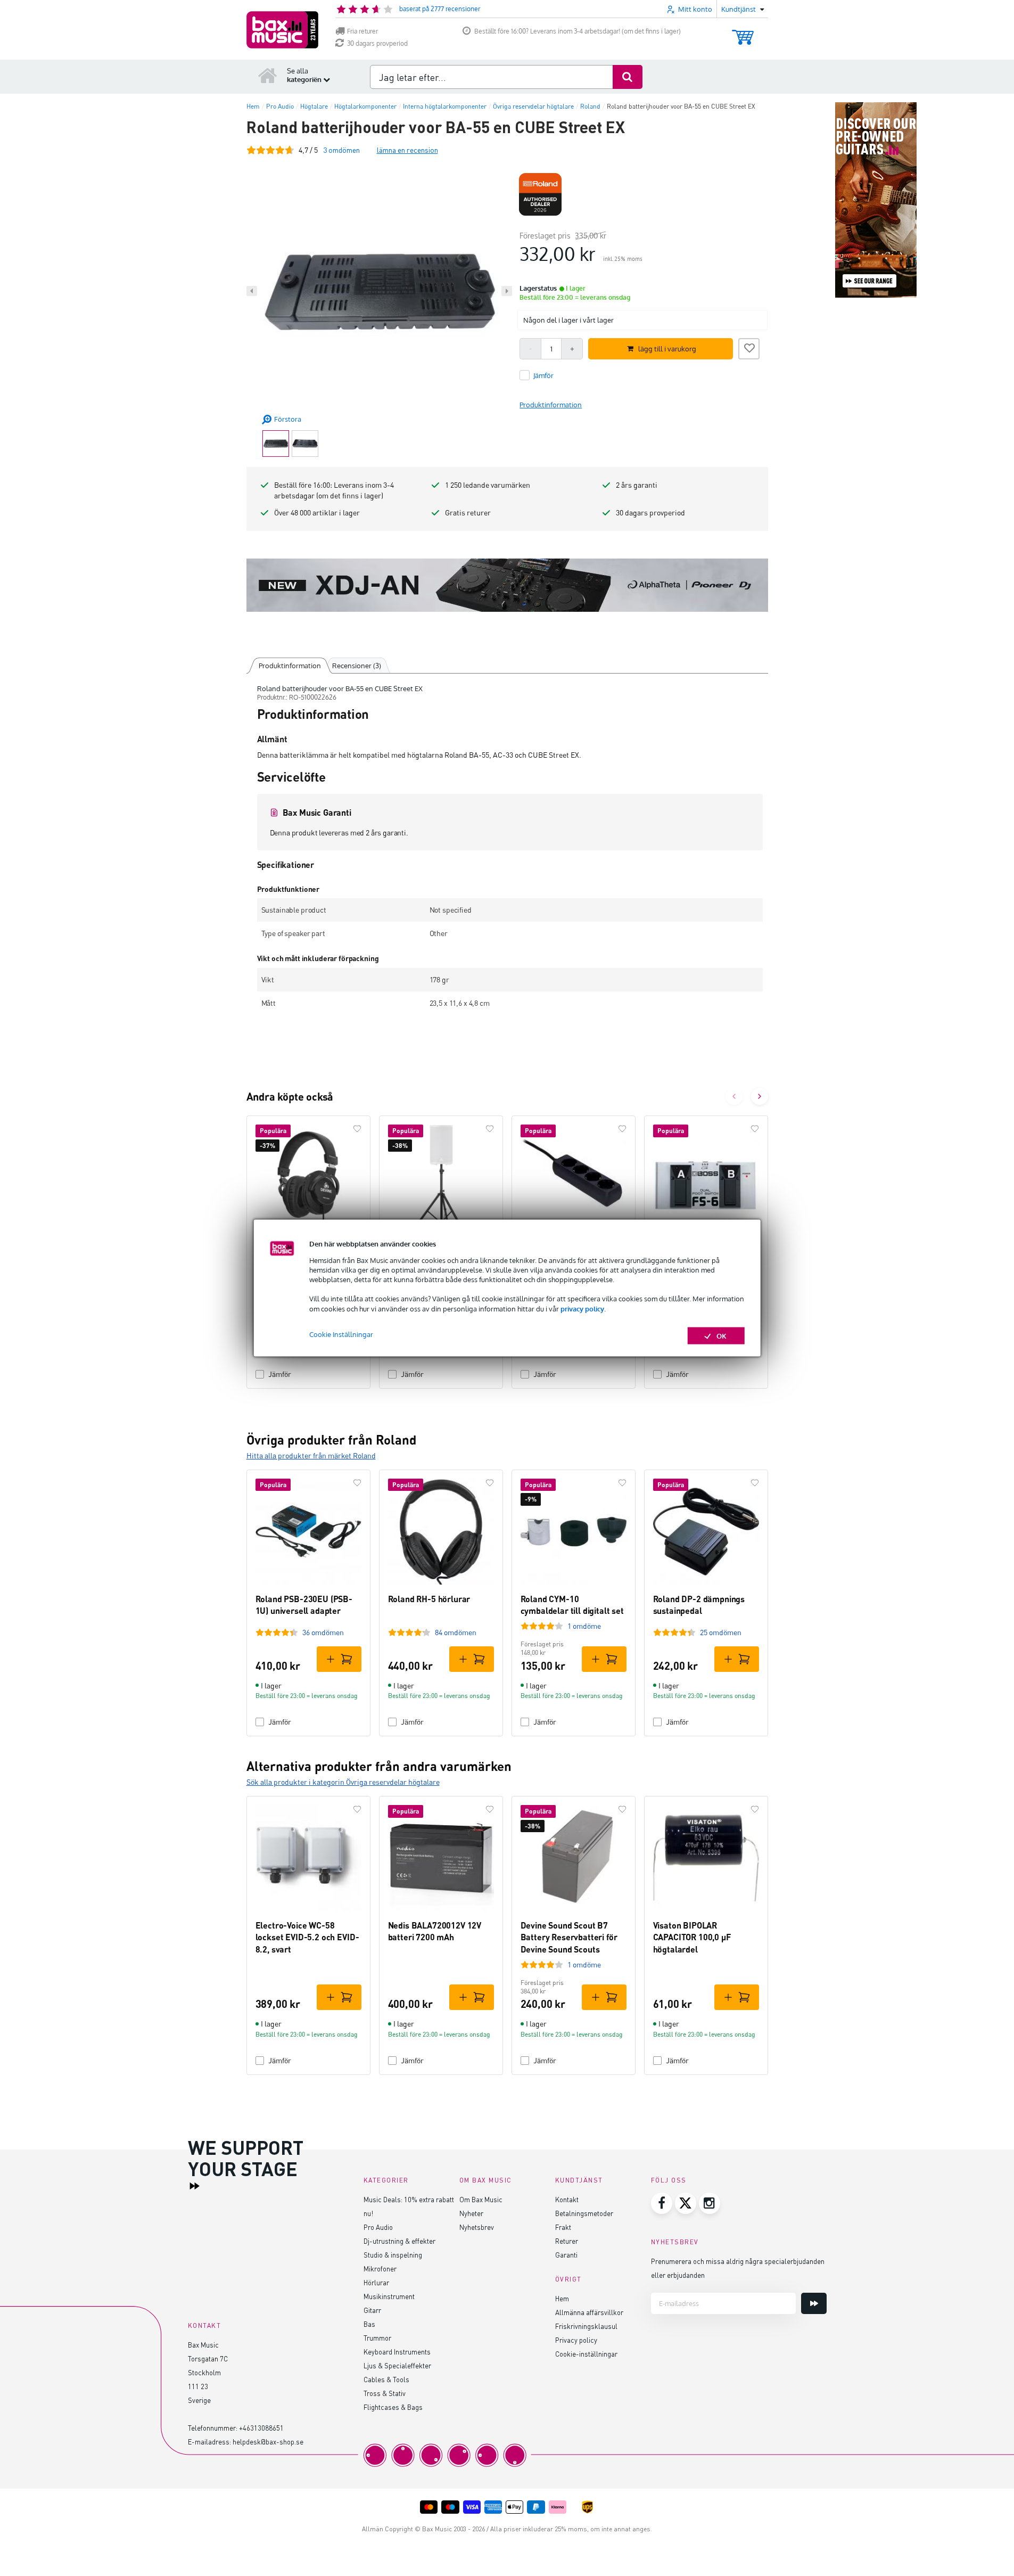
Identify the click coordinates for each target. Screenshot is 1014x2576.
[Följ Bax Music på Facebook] (662, 2203)
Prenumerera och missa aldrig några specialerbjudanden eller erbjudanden (738, 2268)
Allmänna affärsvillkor (589, 2312)
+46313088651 (261, 2428)
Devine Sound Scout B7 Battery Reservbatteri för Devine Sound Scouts (569, 1937)
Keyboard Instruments (397, 2352)
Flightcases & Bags (393, 2407)
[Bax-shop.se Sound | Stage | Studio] (282, 30)
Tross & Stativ (385, 2393)
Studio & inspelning (393, 2255)
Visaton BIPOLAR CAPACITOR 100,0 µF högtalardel (692, 1937)
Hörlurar (376, 2282)
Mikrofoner (380, 2269)
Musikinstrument (389, 2296)
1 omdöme (584, 1626)
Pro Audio (378, 2227)
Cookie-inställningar (586, 2354)
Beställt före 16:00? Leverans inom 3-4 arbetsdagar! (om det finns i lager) (578, 31)
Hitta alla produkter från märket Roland (311, 1455)
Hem (562, 2298)
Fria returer (362, 31)
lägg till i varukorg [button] (667, 349)
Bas (369, 2324)
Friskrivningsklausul (586, 2326)
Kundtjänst (579, 2180)
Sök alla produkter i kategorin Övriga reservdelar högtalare (343, 1782)
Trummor (377, 2338)
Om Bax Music (481, 2199)
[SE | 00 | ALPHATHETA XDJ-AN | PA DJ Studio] (507, 585)
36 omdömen (323, 1632)
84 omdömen (456, 1632)
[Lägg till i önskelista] (749, 347)
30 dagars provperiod (377, 43)
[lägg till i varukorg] (339, 1659)
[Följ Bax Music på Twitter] (686, 2203)
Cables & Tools (386, 2379)
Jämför (280, 1374)
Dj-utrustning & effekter (399, 2241)
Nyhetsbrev (477, 2227)
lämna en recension (407, 150)
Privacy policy (576, 2340)
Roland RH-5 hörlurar (429, 1599)
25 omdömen (721, 1632)
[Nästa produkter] (760, 1096)
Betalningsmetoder (584, 2213)
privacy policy (582, 1308)
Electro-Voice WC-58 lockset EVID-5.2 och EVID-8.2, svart (307, 1937)
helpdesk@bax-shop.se (268, 2442)
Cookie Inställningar (341, 1334)
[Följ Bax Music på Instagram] (710, 2203)
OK (722, 1335)
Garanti (566, 2255)
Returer (567, 2241)
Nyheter (471, 2213)
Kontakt (567, 2199)
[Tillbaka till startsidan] (268, 75)
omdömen (341, 150)
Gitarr (372, 2310)
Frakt (563, 2227)
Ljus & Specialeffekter (397, 2365)
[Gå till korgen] (743, 32)
